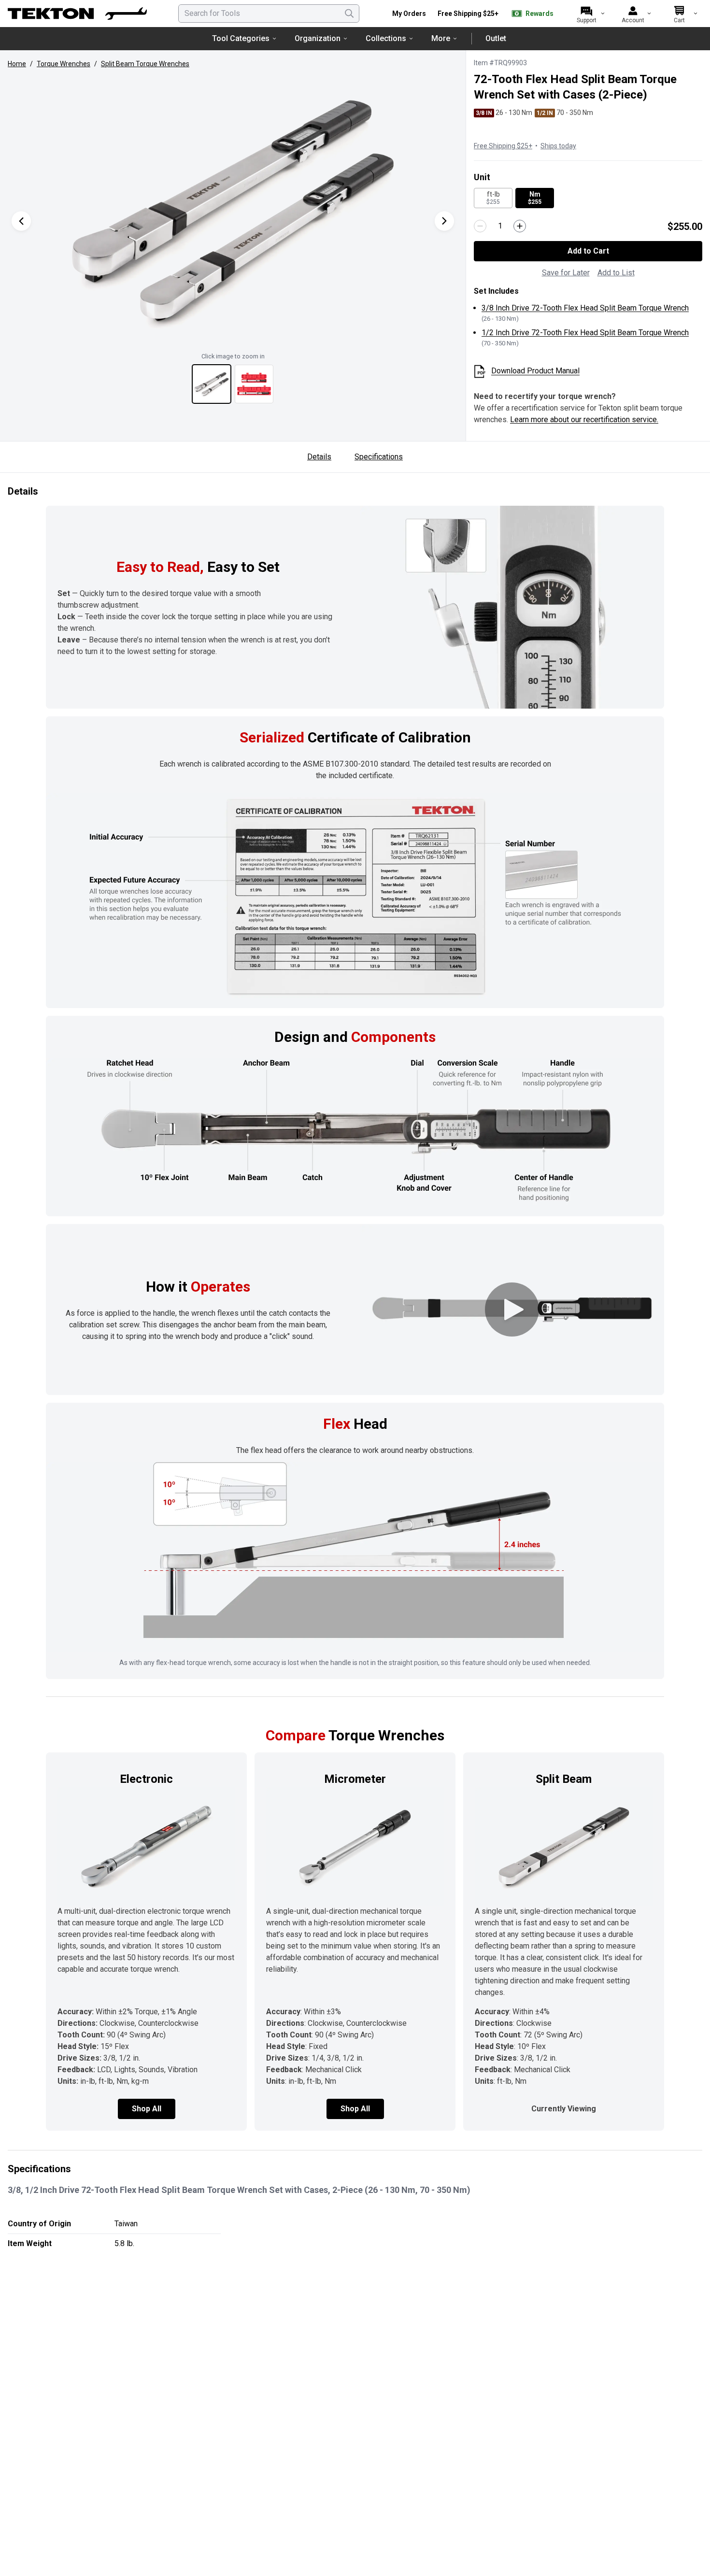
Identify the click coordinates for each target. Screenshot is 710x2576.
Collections (386, 38)
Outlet (496, 38)
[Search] (349, 14)
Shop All (147, 2109)
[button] (233, 211)
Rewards (540, 14)
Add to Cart (588, 251)
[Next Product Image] (444, 221)
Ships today (558, 146)
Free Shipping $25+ (468, 14)
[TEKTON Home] (77, 14)
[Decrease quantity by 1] (480, 226)
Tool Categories (241, 38)
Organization (318, 38)
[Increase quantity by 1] (520, 226)
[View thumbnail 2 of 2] (254, 384)
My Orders (409, 14)
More (441, 38)
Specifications (379, 457)
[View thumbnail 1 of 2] (212, 384)
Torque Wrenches (64, 64)
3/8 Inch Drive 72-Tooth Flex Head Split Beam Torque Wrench (585, 308)
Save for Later (566, 273)
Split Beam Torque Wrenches (145, 64)
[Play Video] (512, 1309)
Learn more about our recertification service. (584, 420)
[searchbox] (269, 14)
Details (319, 457)
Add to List (616, 273)
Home (17, 64)
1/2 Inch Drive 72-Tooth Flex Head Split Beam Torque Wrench (585, 333)
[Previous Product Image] (21, 221)
